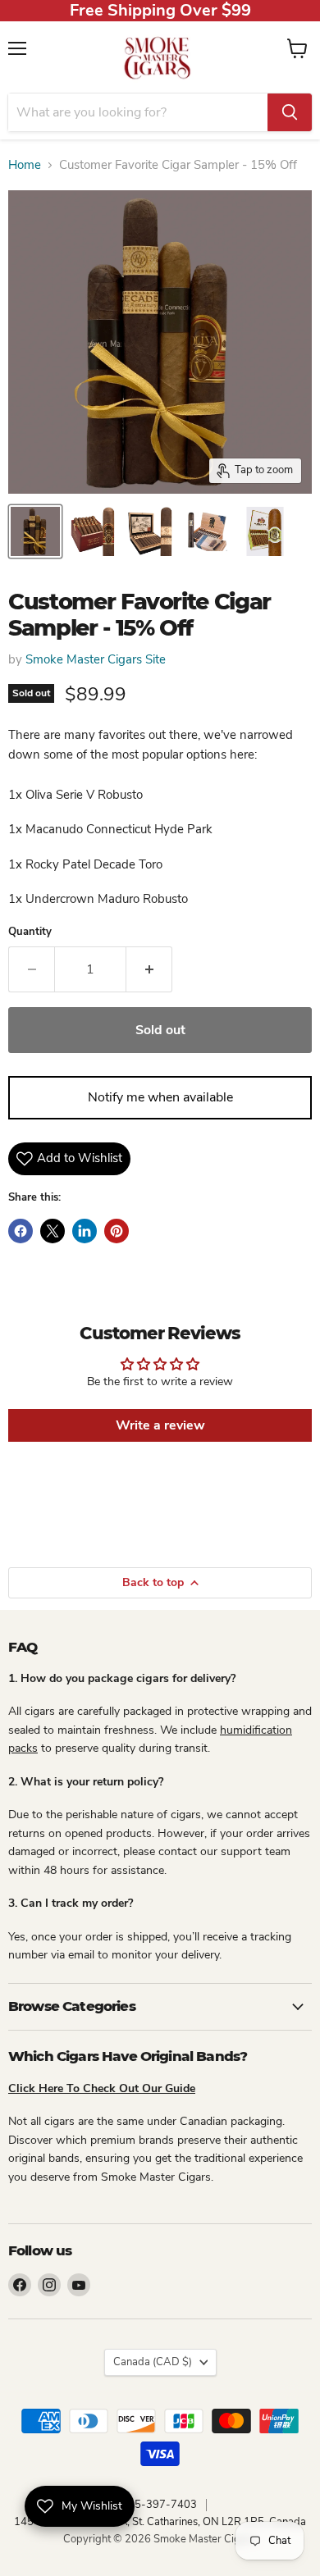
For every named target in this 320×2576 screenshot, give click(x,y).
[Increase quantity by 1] (149, 969)
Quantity (30, 932)
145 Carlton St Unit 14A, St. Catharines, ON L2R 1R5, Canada (160, 2522)
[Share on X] (53, 1231)
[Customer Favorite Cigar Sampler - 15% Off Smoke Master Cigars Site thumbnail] (35, 531)
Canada (153, 2362)
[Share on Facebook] (21, 1231)
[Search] (290, 112)
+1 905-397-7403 (151, 2505)
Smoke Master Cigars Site (96, 659)
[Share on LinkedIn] (85, 1231)
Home (25, 165)
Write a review (160, 1425)
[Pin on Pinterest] (117, 1231)
